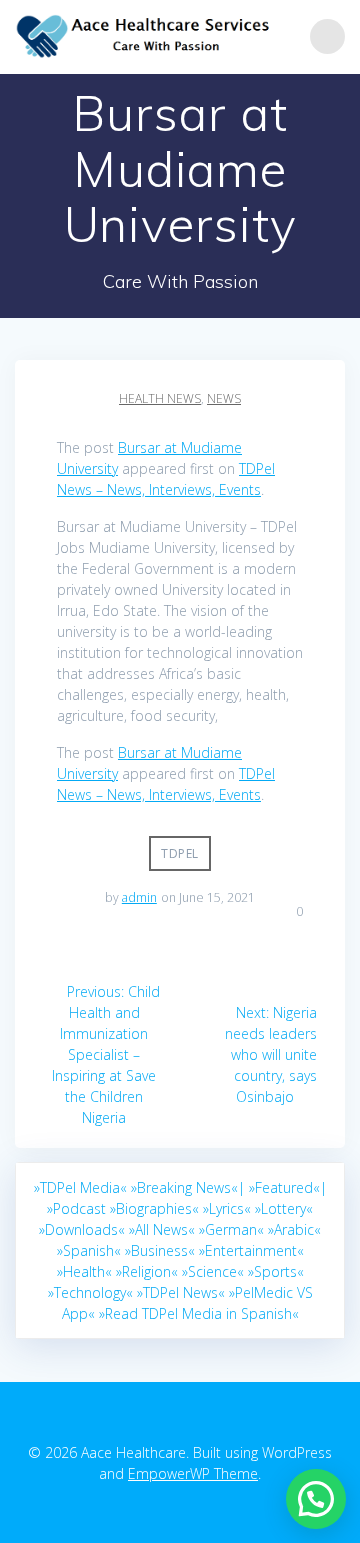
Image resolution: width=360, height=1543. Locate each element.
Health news (160, 398)
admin (139, 897)
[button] (316, 1499)
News (224, 398)
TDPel (180, 853)
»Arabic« (294, 1229)
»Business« (160, 1250)
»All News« (162, 1229)
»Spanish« (89, 1250)
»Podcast (76, 1208)
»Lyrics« (227, 1208)
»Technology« (90, 1292)
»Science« (213, 1271)
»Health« (84, 1271)
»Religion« (147, 1271)
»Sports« (276, 1271)
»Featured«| (288, 1187)
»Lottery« (284, 1208)
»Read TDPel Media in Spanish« (199, 1313)
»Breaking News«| (188, 1187)
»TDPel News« (181, 1292)
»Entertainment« (251, 1250)
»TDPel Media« (80, 1187)
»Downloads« (82, 1229)
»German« (231, 1229)
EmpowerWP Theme (193, 1473)
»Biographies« (154, 1208)
